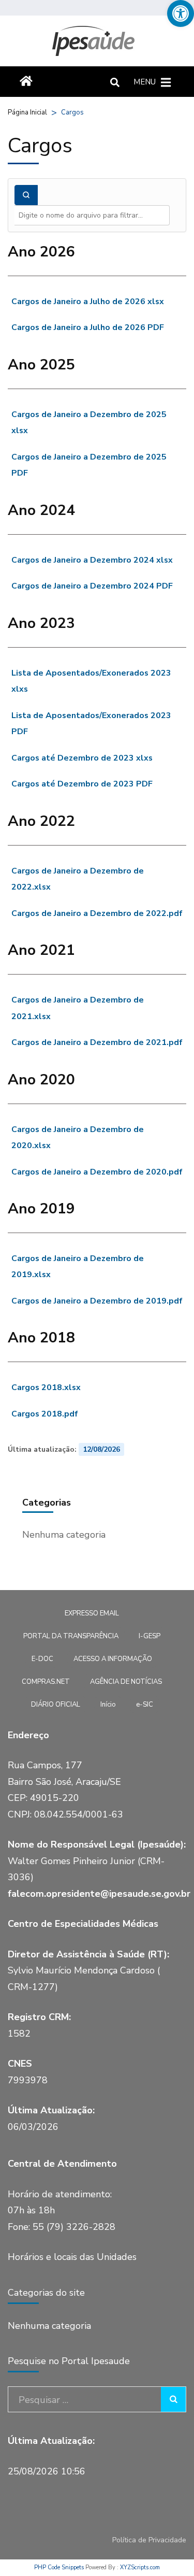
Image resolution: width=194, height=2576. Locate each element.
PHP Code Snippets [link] (59, 2567)
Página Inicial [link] (27, 112)
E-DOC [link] (42, 1659)
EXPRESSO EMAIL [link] (92, 1613)
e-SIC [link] (145, 1705)
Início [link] (108, 1705)
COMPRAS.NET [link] (46, 1682)
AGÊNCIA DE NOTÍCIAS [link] (126, 1682)
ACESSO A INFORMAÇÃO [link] (113, 1659)
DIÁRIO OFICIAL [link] (56, 1705)
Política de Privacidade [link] (149, 2540)
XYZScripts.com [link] (140, 2567)
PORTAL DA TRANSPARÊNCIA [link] (71, 1636)
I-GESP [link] (150, 1636)
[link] (181, 13)
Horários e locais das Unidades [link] (72, 2257)
